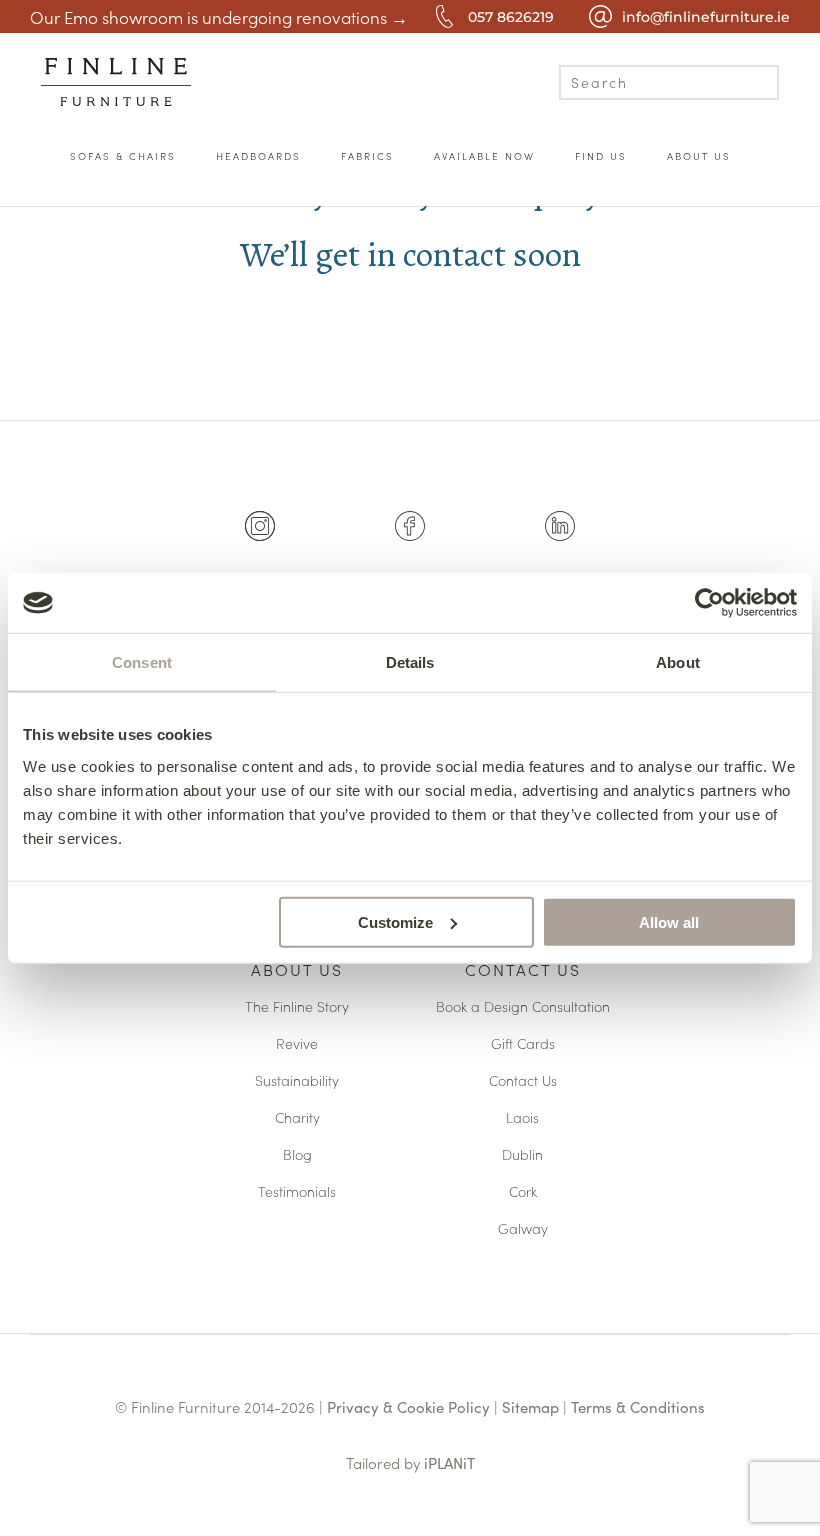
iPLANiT (449, 1462)
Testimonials (297, 1192)
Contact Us (523, 971)
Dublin (522, 1155)
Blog (297, 1155)
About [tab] (678, 662)
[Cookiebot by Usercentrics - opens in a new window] (709, 603)
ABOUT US (699, 156)
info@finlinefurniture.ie (706, 17)
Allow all (669, 921)
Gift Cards (523, 1044)
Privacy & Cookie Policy (408, 1406)
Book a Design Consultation (523, 1007)
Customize (395, 921)
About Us (297, 971)
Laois (522, 1118)
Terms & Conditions (638, 1406)
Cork (523, 1192)
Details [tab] (410, 662)
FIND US (601, 156)
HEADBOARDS (258, 156)
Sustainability (297, 1081)
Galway (523, 1229)
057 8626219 (511, 17)
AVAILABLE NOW (484, 156)
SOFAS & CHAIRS (123, 156)
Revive (297, 1044)
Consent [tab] (142, 662)
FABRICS (367, 156)
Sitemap (530, 1406)
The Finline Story (297, 1007)
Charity (297, 1118)
